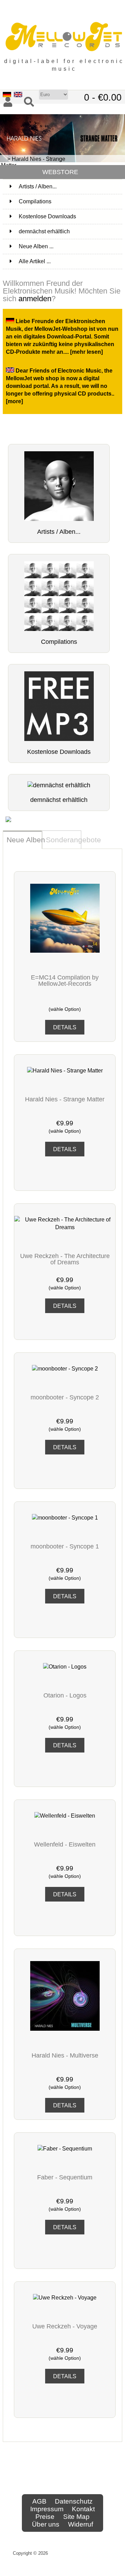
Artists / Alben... (70, 186)
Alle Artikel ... (35, 261)
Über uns (46, 2524)
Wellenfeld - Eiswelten (65, 1844)
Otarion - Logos (65, 1695)
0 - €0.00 (103, 97)
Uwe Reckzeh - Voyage (65, 2326)
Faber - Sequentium (65, 2177)
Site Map (76, 2517)
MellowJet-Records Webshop (81, 2553)
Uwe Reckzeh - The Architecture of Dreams (65, 1259)
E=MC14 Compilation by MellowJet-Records (65, 981)
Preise (45, 2517)
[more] (14, 401)
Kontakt (83, 2509)
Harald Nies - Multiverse (65, 2055)
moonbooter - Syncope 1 (65, 1546)
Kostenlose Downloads (70, 216)
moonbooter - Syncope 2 (65, 1397)
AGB (39, 2501)
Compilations (70, 201)
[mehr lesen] (86, 352)
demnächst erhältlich (70, 231)
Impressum (47, 2509)
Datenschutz (74, 2501)
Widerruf (81, 2524)
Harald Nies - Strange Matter (65, 1099)
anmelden (35, 299)
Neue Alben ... (36, 246)
